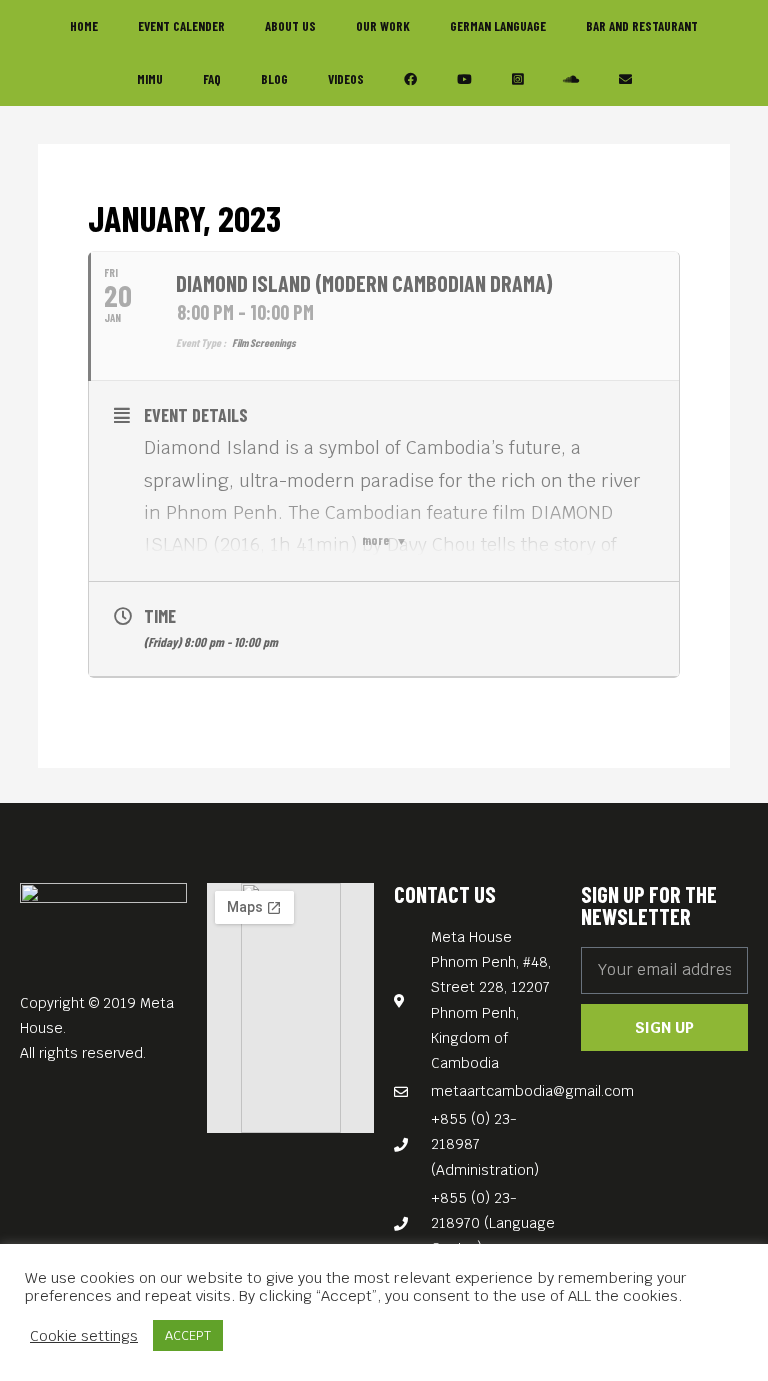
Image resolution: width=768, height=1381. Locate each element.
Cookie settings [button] (84, 1336)
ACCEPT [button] (188, 1335)
